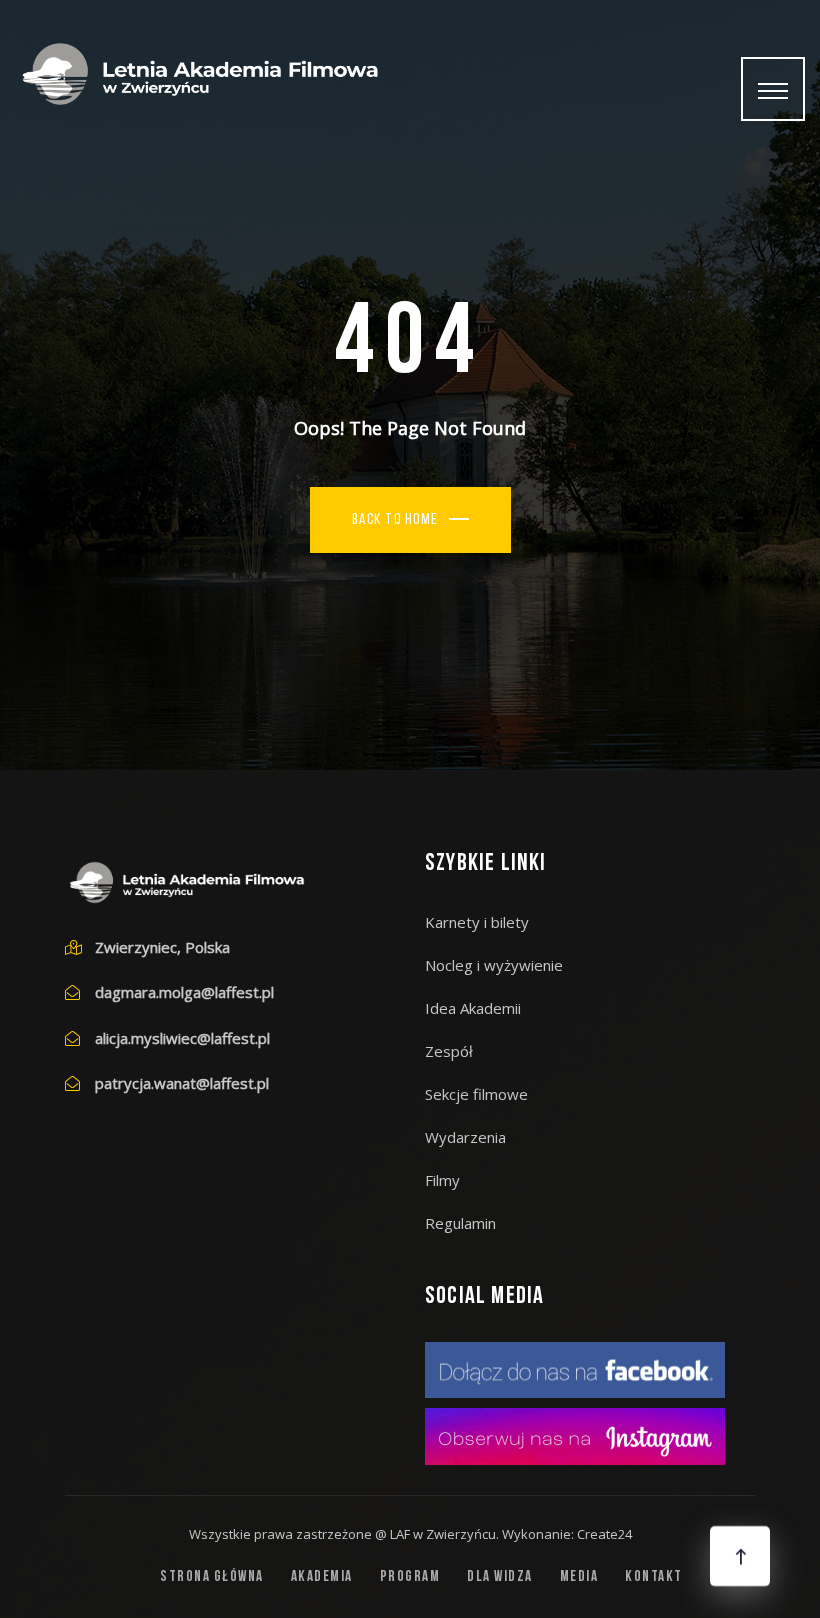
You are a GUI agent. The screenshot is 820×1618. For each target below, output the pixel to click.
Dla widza (500, 1577)
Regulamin (460, 1223)
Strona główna (212, 1577)
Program (410, 1577)
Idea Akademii (473, 1008)
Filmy (442, 1180)
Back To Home (395, 520)
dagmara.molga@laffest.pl (184, 992)
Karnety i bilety (477, 922)
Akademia (322, 1577)
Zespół (449, 1051)
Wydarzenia (465, 1137)
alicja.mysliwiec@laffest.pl (182, 1038)
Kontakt (654, 1577)
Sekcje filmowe (476, 1094)
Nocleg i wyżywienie (494, 965)
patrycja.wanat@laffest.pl (182, 1083)
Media (579, 1577)
